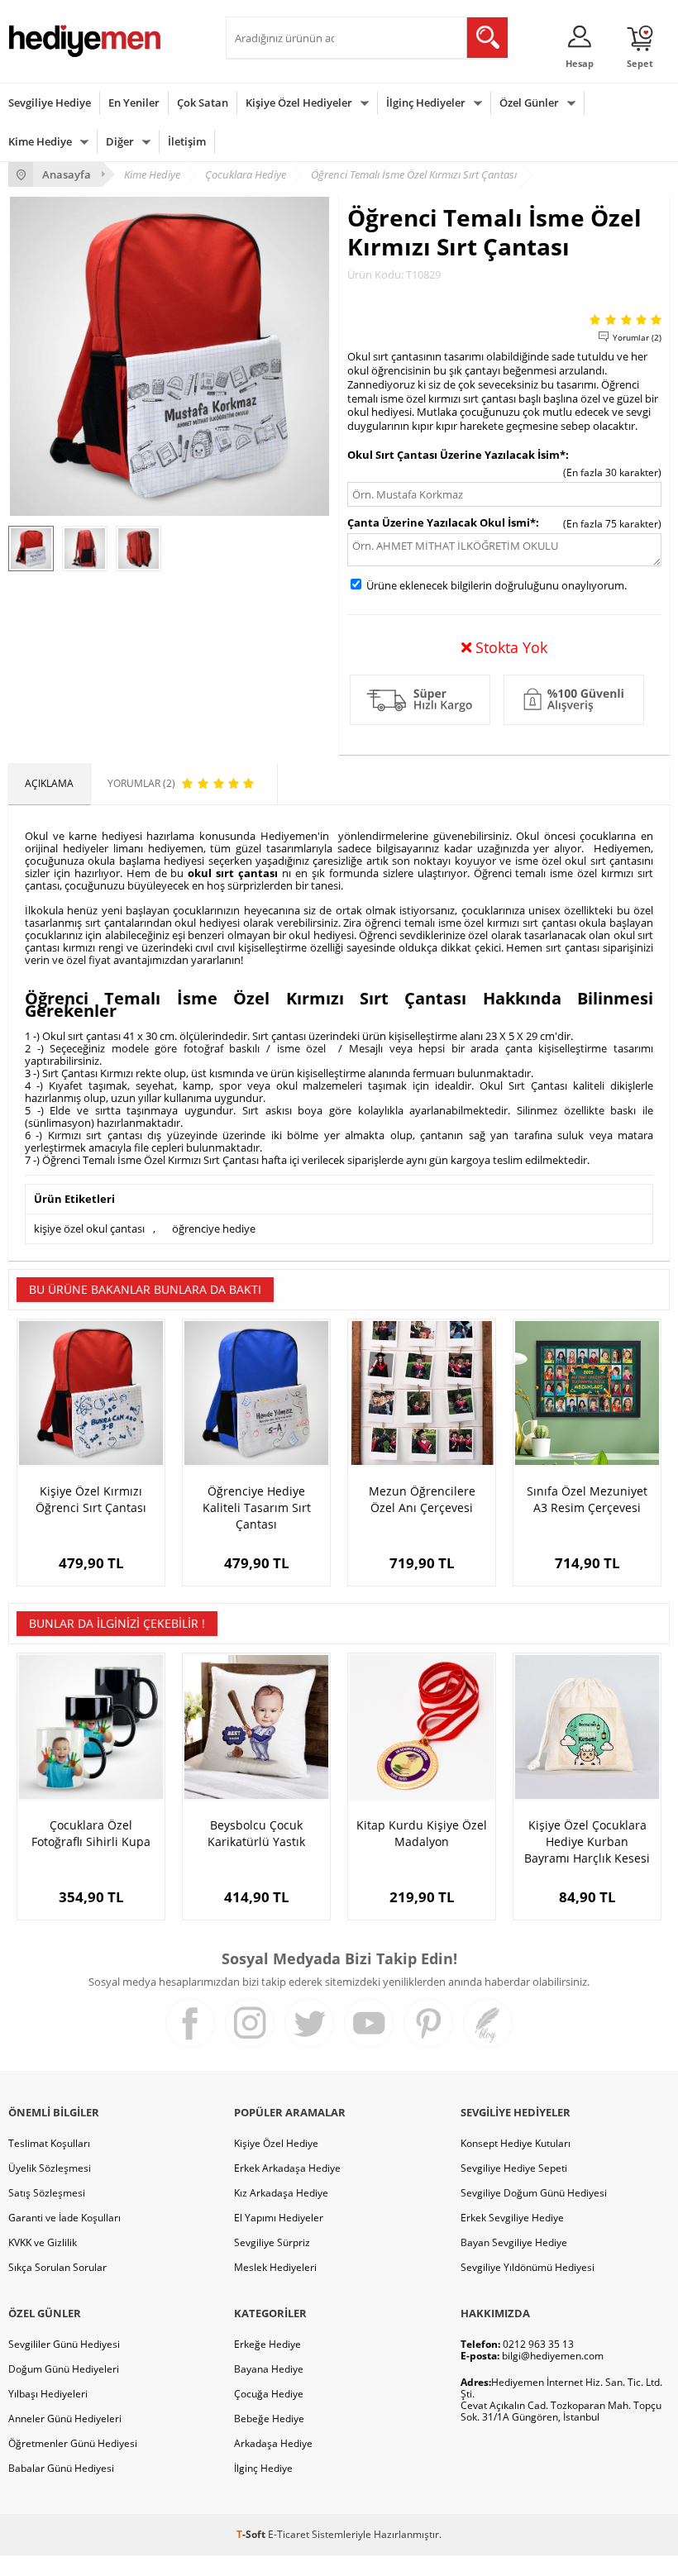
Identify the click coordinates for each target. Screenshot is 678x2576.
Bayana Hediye (269, 2369)
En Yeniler (134, 103)
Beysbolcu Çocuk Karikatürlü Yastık (256, 1833)
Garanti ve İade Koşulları (64, 2218)
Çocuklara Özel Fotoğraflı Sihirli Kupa (91, 1833)
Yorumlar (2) (637, 337)
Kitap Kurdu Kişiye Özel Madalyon (422, 1833)
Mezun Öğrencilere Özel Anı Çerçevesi (422, 1499)
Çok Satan (203, 103)
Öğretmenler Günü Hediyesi (73, 2443)
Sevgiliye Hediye (50, 103)
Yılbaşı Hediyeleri (48, 2394)
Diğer (120, 141)
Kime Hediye (40, 141)
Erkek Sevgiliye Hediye (512, 2218)
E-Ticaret (289, 2534)
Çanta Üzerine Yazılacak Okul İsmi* (442, 522)
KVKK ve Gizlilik (43, 2242)
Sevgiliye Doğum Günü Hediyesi (534, 2193)
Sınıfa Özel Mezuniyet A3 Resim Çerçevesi (587, 1499)
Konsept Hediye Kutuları (516, 2143)
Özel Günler (529, 103)
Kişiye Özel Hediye (276, 2143)
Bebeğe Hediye (269, 2419)
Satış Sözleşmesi (47, 2193)
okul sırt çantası (233, 873)
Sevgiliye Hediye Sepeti (514, 2168)
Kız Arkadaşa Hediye (281, 2193)
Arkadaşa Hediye (273, 2443)
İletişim (187, 141)
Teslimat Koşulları (49, 2143)
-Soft (252, 2534)
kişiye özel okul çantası (89, 1228)
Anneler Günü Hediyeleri (65, 2419)
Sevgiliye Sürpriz (272, 2242)
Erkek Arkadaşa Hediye (287, 2168)
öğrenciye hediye (214, 1228)
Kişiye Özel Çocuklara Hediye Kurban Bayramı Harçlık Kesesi (587, 1841)
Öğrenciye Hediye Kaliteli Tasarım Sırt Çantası (257, 1507)
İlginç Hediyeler (426, 103)
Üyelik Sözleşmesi (50, 2168)
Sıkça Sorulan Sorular (57, 2267)
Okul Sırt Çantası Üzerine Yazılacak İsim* (456, 455)
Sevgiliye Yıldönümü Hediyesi (528, 2267)
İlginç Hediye (263, 2468)
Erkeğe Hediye (267, 2344)
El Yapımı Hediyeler (279, 2218)
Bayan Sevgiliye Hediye (514, 2242)
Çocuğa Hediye (269, 2394)
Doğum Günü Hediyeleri (64, 2369)
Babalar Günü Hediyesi (61, 2468)
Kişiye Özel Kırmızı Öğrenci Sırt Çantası (91, 1499)
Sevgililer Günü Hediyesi (64, 2344)
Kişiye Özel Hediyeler (299, 103)
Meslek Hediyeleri (275, 2267)
